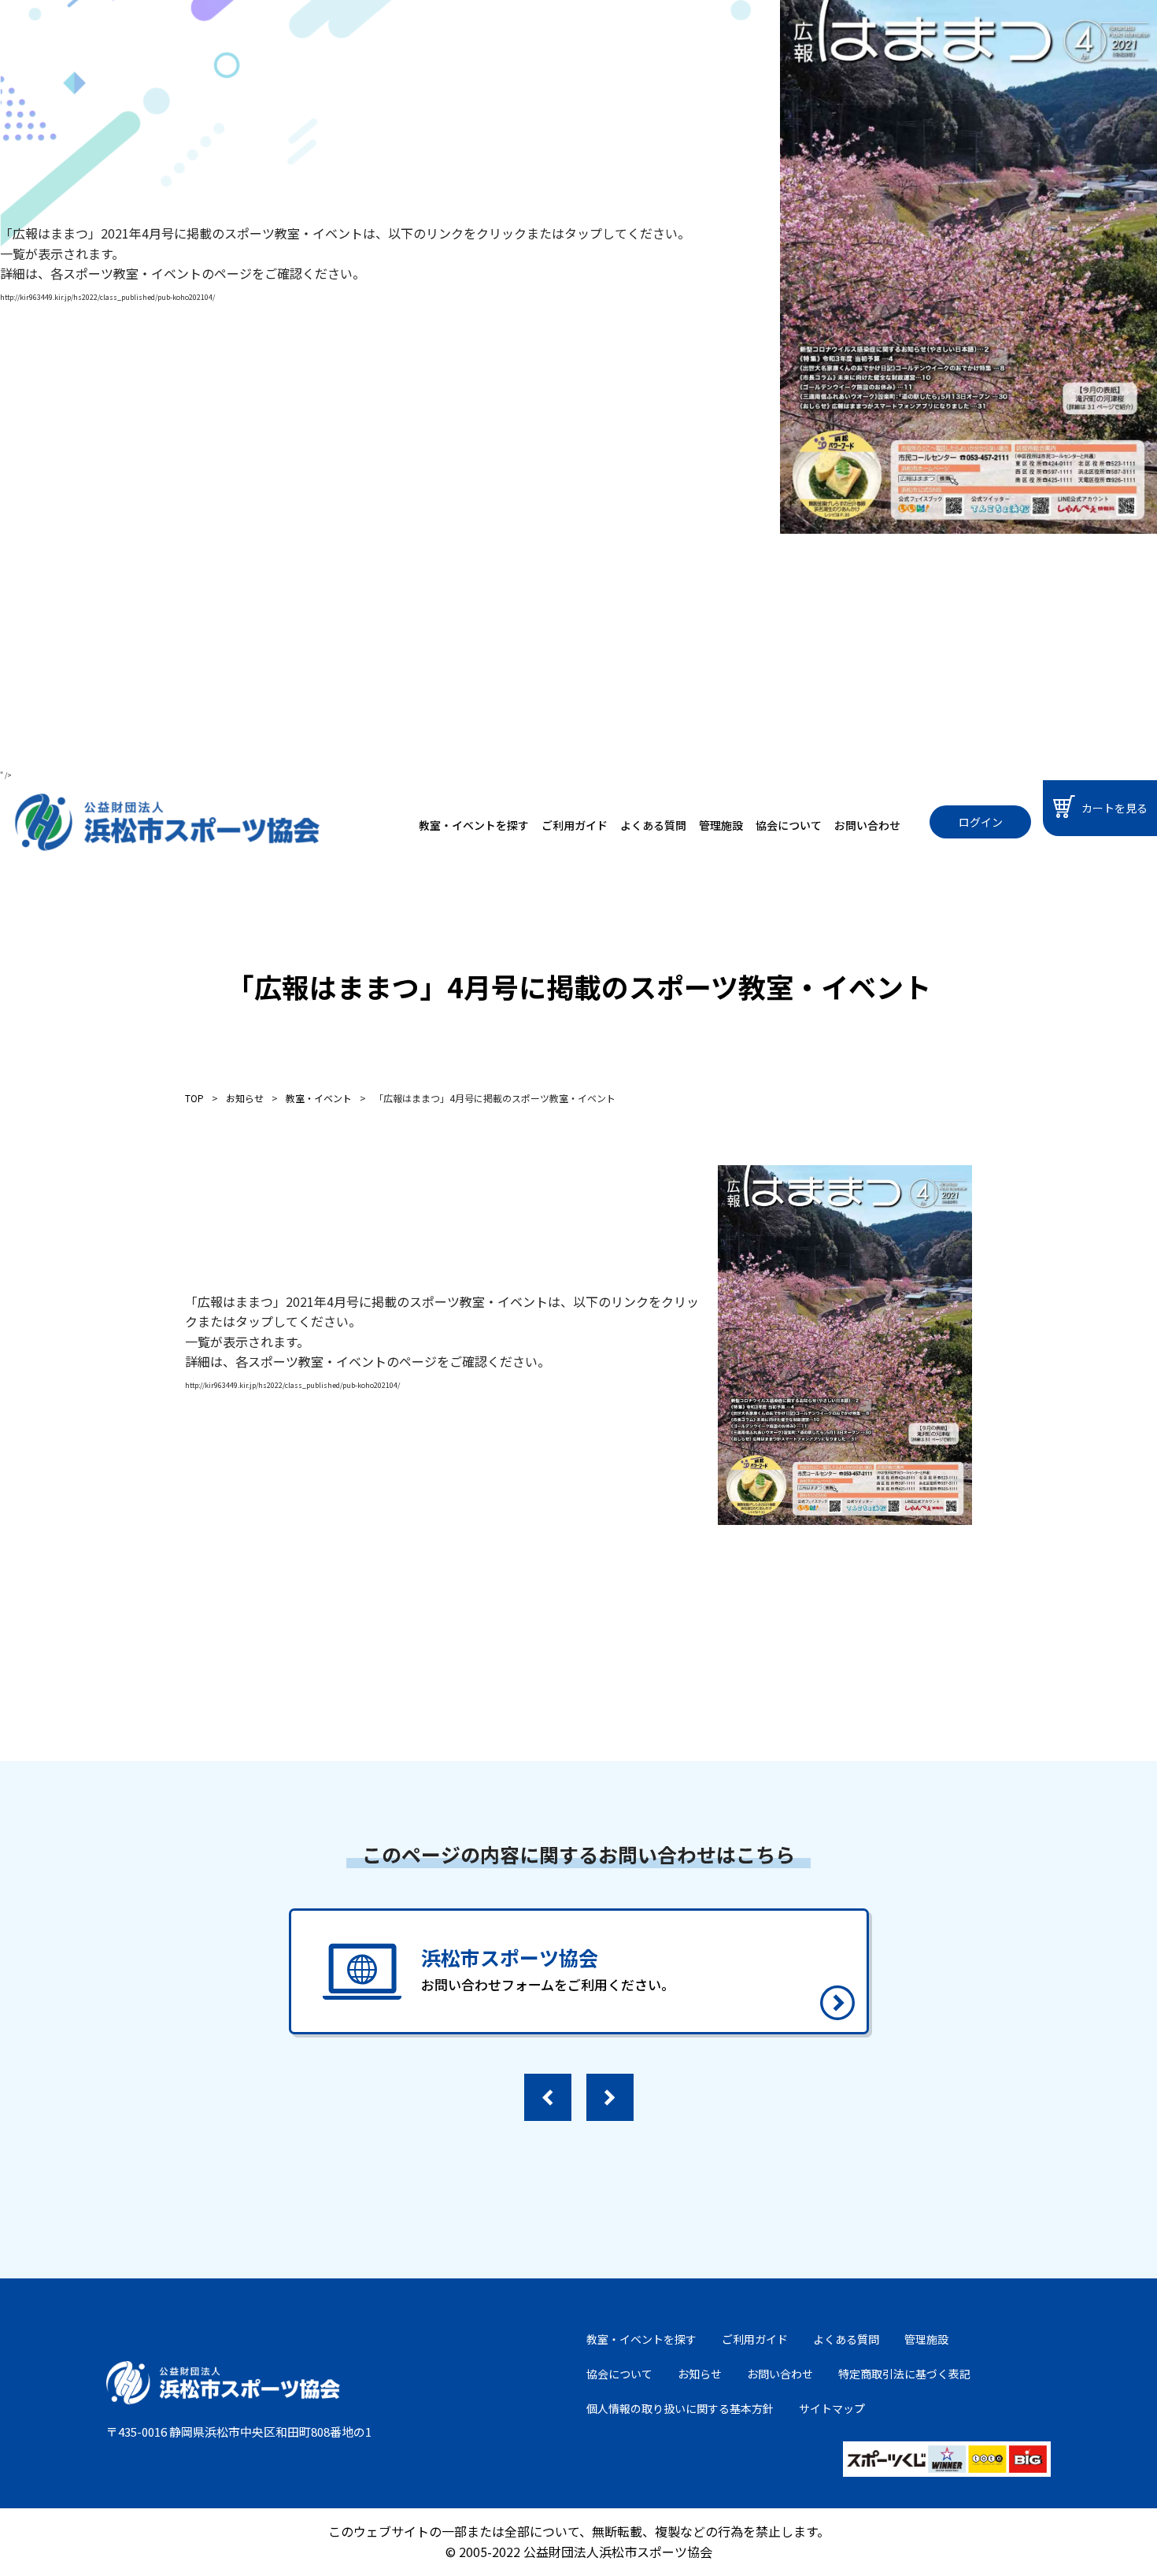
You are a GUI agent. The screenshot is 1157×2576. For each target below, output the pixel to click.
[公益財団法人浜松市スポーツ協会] (167, 822)
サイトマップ (832, 2408)
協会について (789, 825)
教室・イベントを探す (474, 825)
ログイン (981, 822)
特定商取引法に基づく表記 (904, 2374)
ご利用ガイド (575, 825)
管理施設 (721, 825)
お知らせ (700, 2374)
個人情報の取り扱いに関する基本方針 (680, 2408)
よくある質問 (653, 825)
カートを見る (1114, 808)
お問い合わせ (867, 825)
